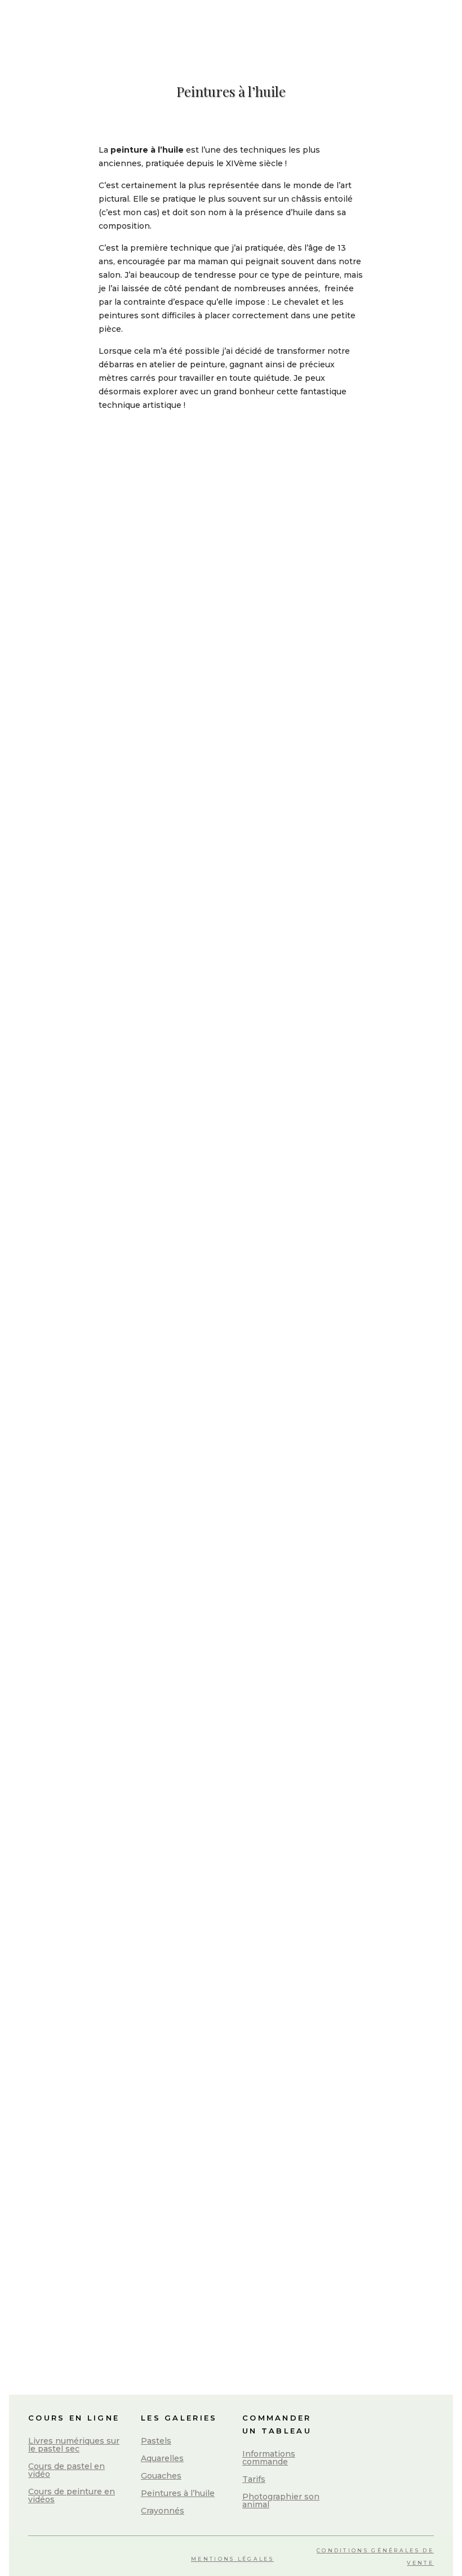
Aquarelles (162, 2458)
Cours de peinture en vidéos (72, 2495)
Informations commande (269, 2458)
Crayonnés (163, 2511)
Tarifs (254, 2479)
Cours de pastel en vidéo (66, 2470)
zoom (93, 486)
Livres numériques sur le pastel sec (74, 2445)
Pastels (156, 2441)
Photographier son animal (281, 2501)
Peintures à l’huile (178, 2493)
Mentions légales (232, 2559)
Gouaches (161, 2476)
